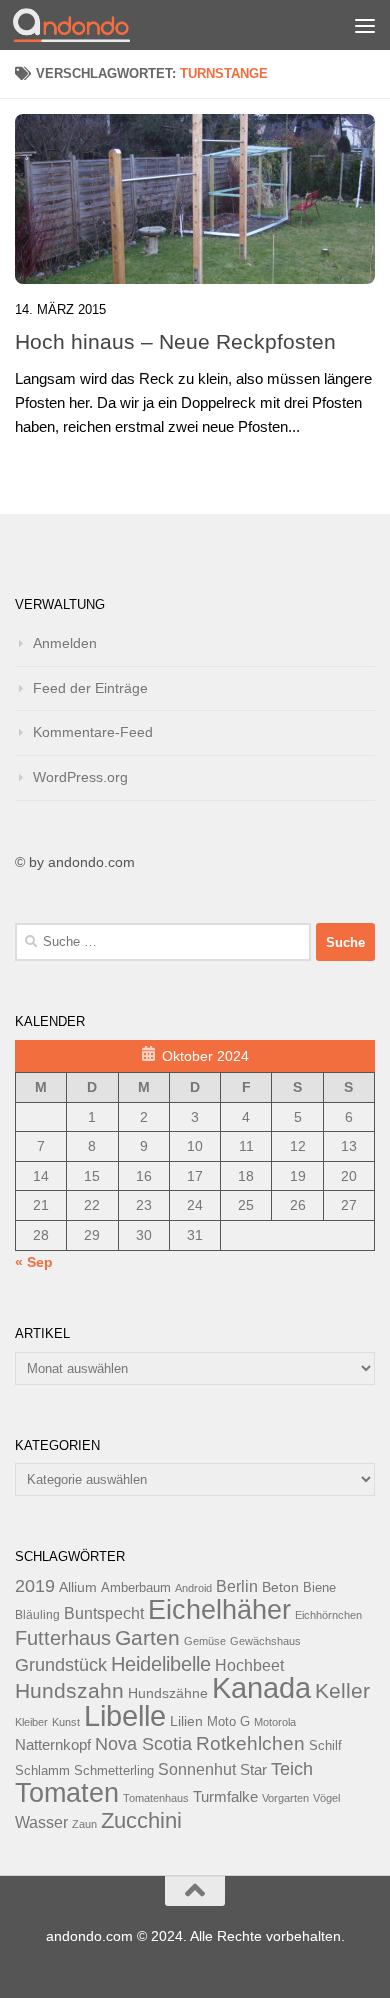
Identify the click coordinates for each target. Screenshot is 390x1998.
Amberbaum (136, 1588)
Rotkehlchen (250, 1743)
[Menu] (365, 25)
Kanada (261, 1688)
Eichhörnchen (328, 1615)
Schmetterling (114, 1771)
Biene (319, 1588)
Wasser (41, 1822)
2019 (35, 1586)
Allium (78, 1587)
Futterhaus (63, 1638)
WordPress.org (80, 777)
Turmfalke (225, 1796)
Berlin (237, 1586)
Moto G (228, 1722)
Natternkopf (53, 1744)
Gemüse (205, 1641)
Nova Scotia (143, 1744)
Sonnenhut (197, 1769)
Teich (292, 1769)
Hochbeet (249, 1665)
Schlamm (42, 1771)
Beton (280, 1587)
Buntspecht (104, 1613)
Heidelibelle (161, 1664)
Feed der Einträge (90, 688)
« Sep (34, 1262)
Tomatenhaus (156, 1798)
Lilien (186, 1721)
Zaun (84, 1824)
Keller (342, 1690)
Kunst (66, 1722)
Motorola (275, 1722)
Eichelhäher (219, 1610)
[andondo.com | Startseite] (91, 25)
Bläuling (37, 1615)
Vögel (326, 1798)
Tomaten (67, 1793)
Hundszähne (168, 1693)
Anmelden (65, 643)
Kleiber (31, 1722)
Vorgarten (285, 1798)
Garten (147, 1637)
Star (253, 1769)
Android (193, 1588)
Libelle (125, 1715)
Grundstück (61, 1665)
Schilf (325, 1746)
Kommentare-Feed (93, 732)
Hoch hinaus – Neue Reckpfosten (175, 341)
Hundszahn (69, 1691)
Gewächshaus (265, 1641)
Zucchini (141, 1820)
